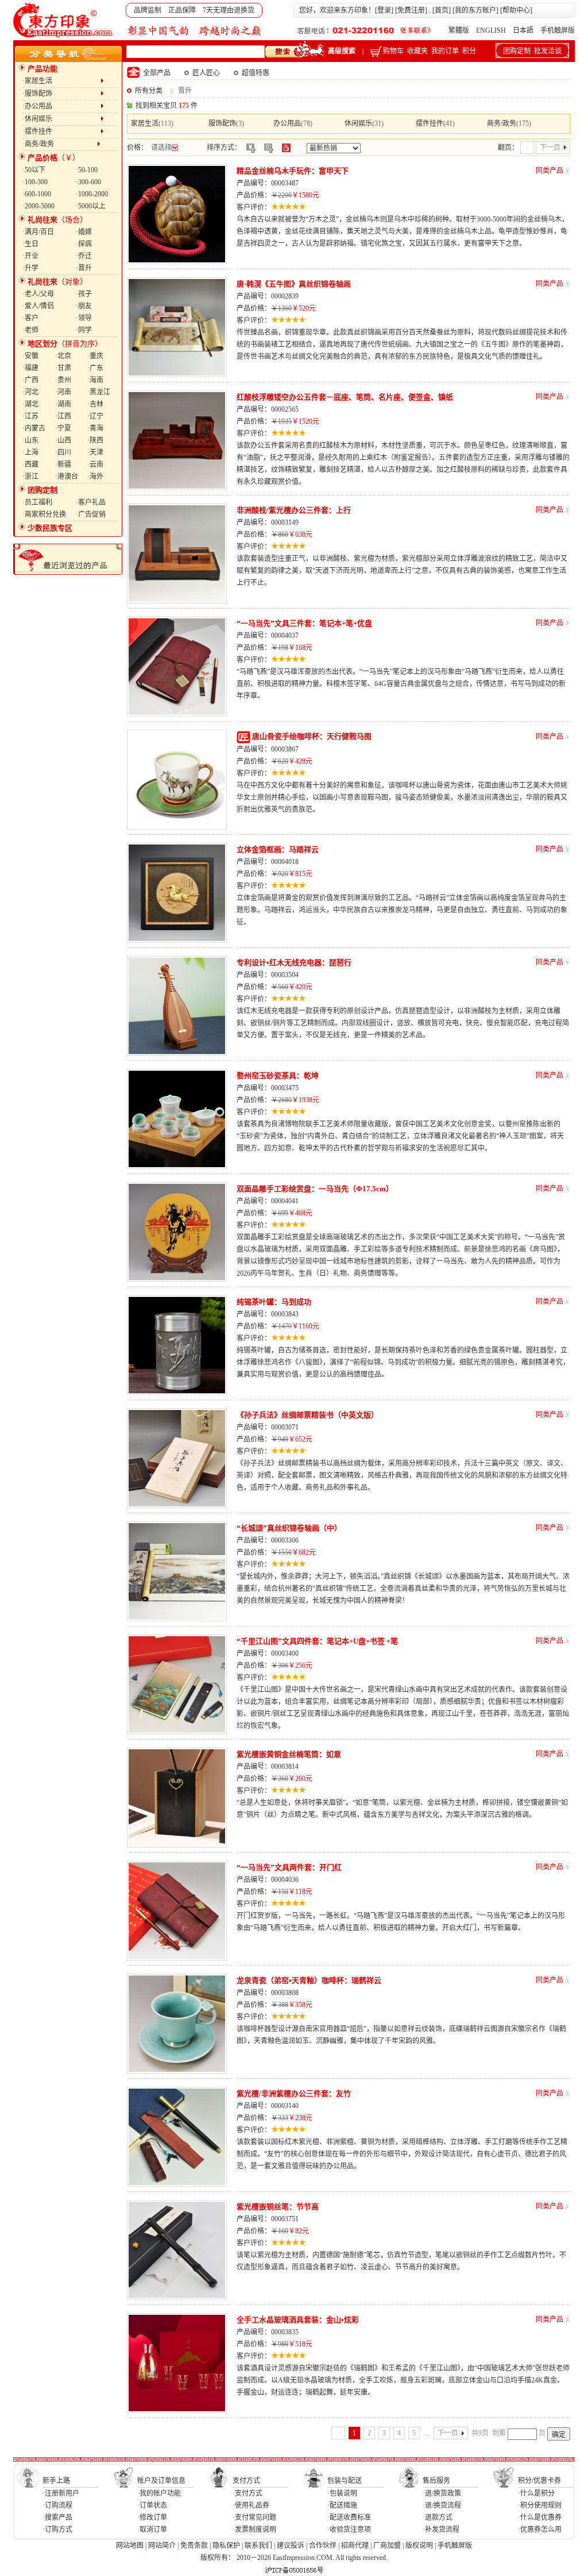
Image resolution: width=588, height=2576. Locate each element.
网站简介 (162, 2546)
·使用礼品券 (251, 2505)
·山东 (30, 440)
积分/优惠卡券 (539, 2481)
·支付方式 (247, 2493)
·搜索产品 (57, 2517)
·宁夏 (63, 428)
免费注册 (411, 10)
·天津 (95, 452)
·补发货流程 (441, 2529)
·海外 (95, 477)
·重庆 (95, 356)
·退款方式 (438, 2517)
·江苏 (30, 416)
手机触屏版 (558, 30)
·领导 (84, 318)
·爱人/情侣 (38, 306)
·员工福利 (37, 502)
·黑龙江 (99, 392)
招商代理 (355, 2546)
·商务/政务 (60, 144)
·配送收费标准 (349, 2517)
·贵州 (63, 380)
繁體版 (459, 30)
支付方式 (246, 2481)
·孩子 (84, 294)
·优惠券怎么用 (540, 2529)
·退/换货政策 (442, 2493)
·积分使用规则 (540, 2505)
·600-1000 (37, 194)
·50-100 (87, 170)
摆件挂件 (430, 123)
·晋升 (84, 268)
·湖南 (63, 404)
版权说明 (419, 2546)
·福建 (30, 368)
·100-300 (35, 182)
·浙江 (30, 477)
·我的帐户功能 (159, 2493)
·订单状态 (152, 2505)
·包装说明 (342, 2493)
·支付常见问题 (254, 2517)
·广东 (95, 368)
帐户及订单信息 (161, 2481)
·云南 (95, 464)
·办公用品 (61, 106)
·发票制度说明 (254, 2529)
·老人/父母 (38, 294)
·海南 (95, 380)
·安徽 (30, 356)
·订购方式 (57, 2529)
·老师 (30, 330)
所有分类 (149, 91)
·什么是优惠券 (540, 2517)
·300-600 (88, 182)
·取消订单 (152, 2529)
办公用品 (287, 123)
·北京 (63, 356)
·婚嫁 (84, 232)
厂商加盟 (387, 2546)
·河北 (30, 392)
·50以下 (34, 170)
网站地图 (130, 2546)
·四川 (63, 452)
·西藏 (30, 464)
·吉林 (95, 404)
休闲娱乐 (358, 123)
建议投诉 (291, 2546)
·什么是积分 (536, 2493)
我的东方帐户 (475, 10)
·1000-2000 (92, 194)
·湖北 (30, 404)
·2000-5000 (38, 206)
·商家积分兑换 (44, 514)
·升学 (30, 268)
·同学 (84, 330)
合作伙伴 (323, 2546)
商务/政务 (502, 123)
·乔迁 (84, 256)
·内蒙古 (34, 428)
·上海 (30, 452)
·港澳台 (67, 477)
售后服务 (436, 2481)
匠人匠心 (206, 73)
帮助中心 (516, 10)
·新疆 (63, 464)
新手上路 (56, 2481)
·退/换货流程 (442, 2505)
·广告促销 (91, 514)
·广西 (30, 380)
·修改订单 (152, 2517)
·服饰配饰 (61, 94)
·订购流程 (57, 2505)
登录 (384, 10)
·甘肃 (63, 368)
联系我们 (258, 2546)
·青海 (95, 428)
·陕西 (95, 440)
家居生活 (145, 123)
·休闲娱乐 (61, 119)
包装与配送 (345, 2481)
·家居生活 (61, 81)
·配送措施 (342, 2505)
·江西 (63, 416)
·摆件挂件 (61, 131)
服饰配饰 (222, 123)
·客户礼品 (91, 502)
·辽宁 (95, 416)
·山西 (63, 440)
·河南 (63, 392)
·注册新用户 (61, 2493)
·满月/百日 (38, 232)
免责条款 (194, 2546)
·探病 (84, 244)
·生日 (30, 244)
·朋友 (84, 306)
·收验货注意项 (349, 2529)
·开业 (30, 256)
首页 (442, 10)
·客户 (30, 318)
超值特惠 (256, 73)
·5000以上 (91, 206)
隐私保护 (226, 2546)
